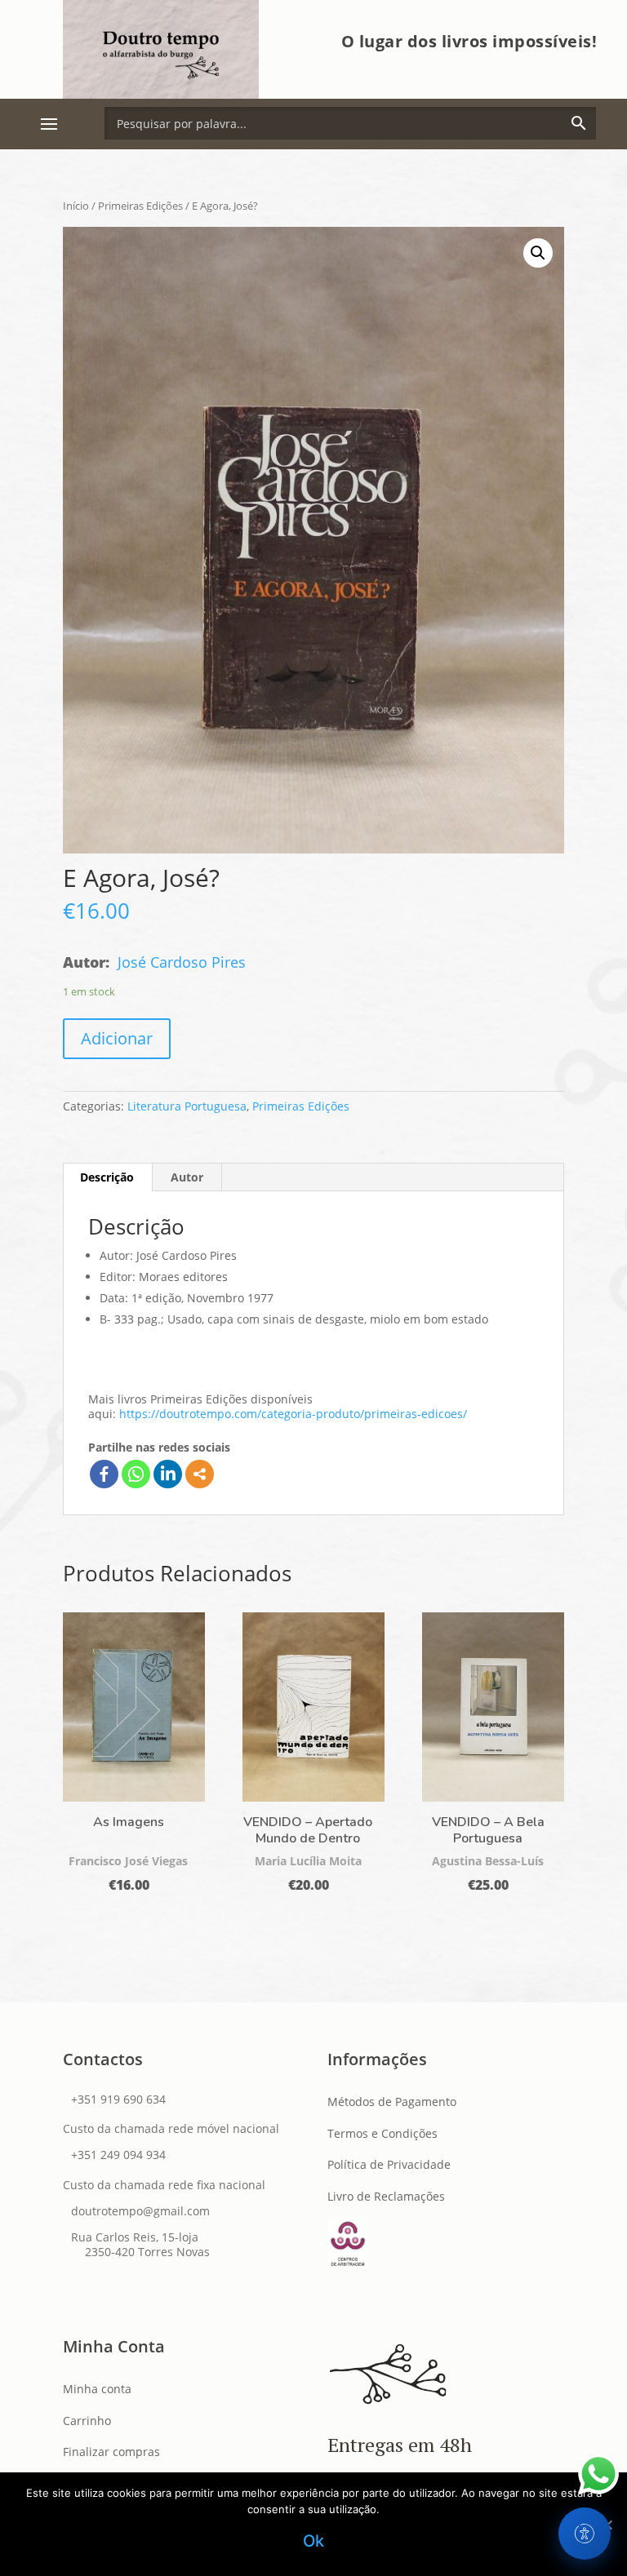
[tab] (107, 1177)
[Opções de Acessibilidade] (585, 2534)
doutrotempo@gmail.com (140, 2211)
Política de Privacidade (389, 2164)
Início (76, 206)
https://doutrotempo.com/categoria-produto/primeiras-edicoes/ (293, 1414)
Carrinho (87, 2421)
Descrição (107, 1177)
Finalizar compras (111, 2452)
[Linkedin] (168, 1474)
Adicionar (117, 1038)
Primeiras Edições (140, 206)
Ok (314, 2541)
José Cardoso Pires (182, 962)
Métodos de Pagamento (392, 2102)
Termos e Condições (382, 2133)
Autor (187, 1177)
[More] (200, 1474)
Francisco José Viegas (128, 1861)
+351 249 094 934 (118, 2155)
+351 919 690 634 (118, 2099)
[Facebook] (104, 1474)
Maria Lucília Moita (308, 1861)
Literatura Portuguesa (187, 1106)
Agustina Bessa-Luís (488, 1861)
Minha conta (97, 2389)
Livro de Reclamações (386, 2196)
